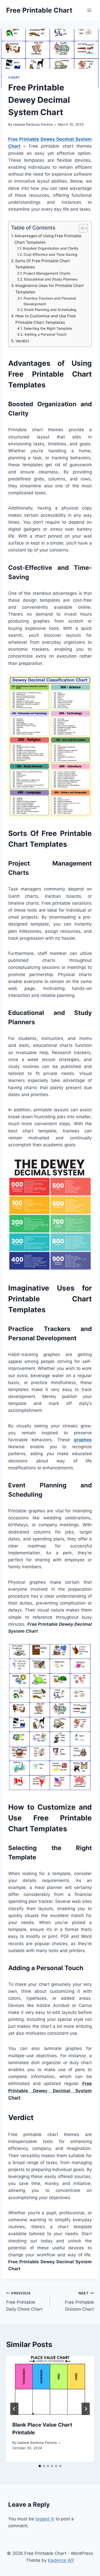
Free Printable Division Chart (79, 2301)
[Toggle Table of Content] (81, 228)
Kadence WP (61, 2560)
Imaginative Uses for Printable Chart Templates (50, 289)
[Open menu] (89, 10)
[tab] (40, 2466)
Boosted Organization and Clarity (51, 248)
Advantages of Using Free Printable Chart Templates (48, 239)
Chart (14, 77)
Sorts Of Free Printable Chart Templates (43, 264)
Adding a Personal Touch (45, 334)
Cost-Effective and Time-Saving (51, 255)
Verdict (22, 341)
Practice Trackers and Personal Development (50, 301)
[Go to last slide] (14, 2409)
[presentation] (50, 2385)
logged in (45, 2519)
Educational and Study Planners (51, 279)
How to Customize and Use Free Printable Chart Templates (46, 319)
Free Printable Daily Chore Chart (24, 2301)
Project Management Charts (47, 273)
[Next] (86, 2409)
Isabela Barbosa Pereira (33, 124)
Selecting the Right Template (48, 328)
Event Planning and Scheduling (50, 310)
